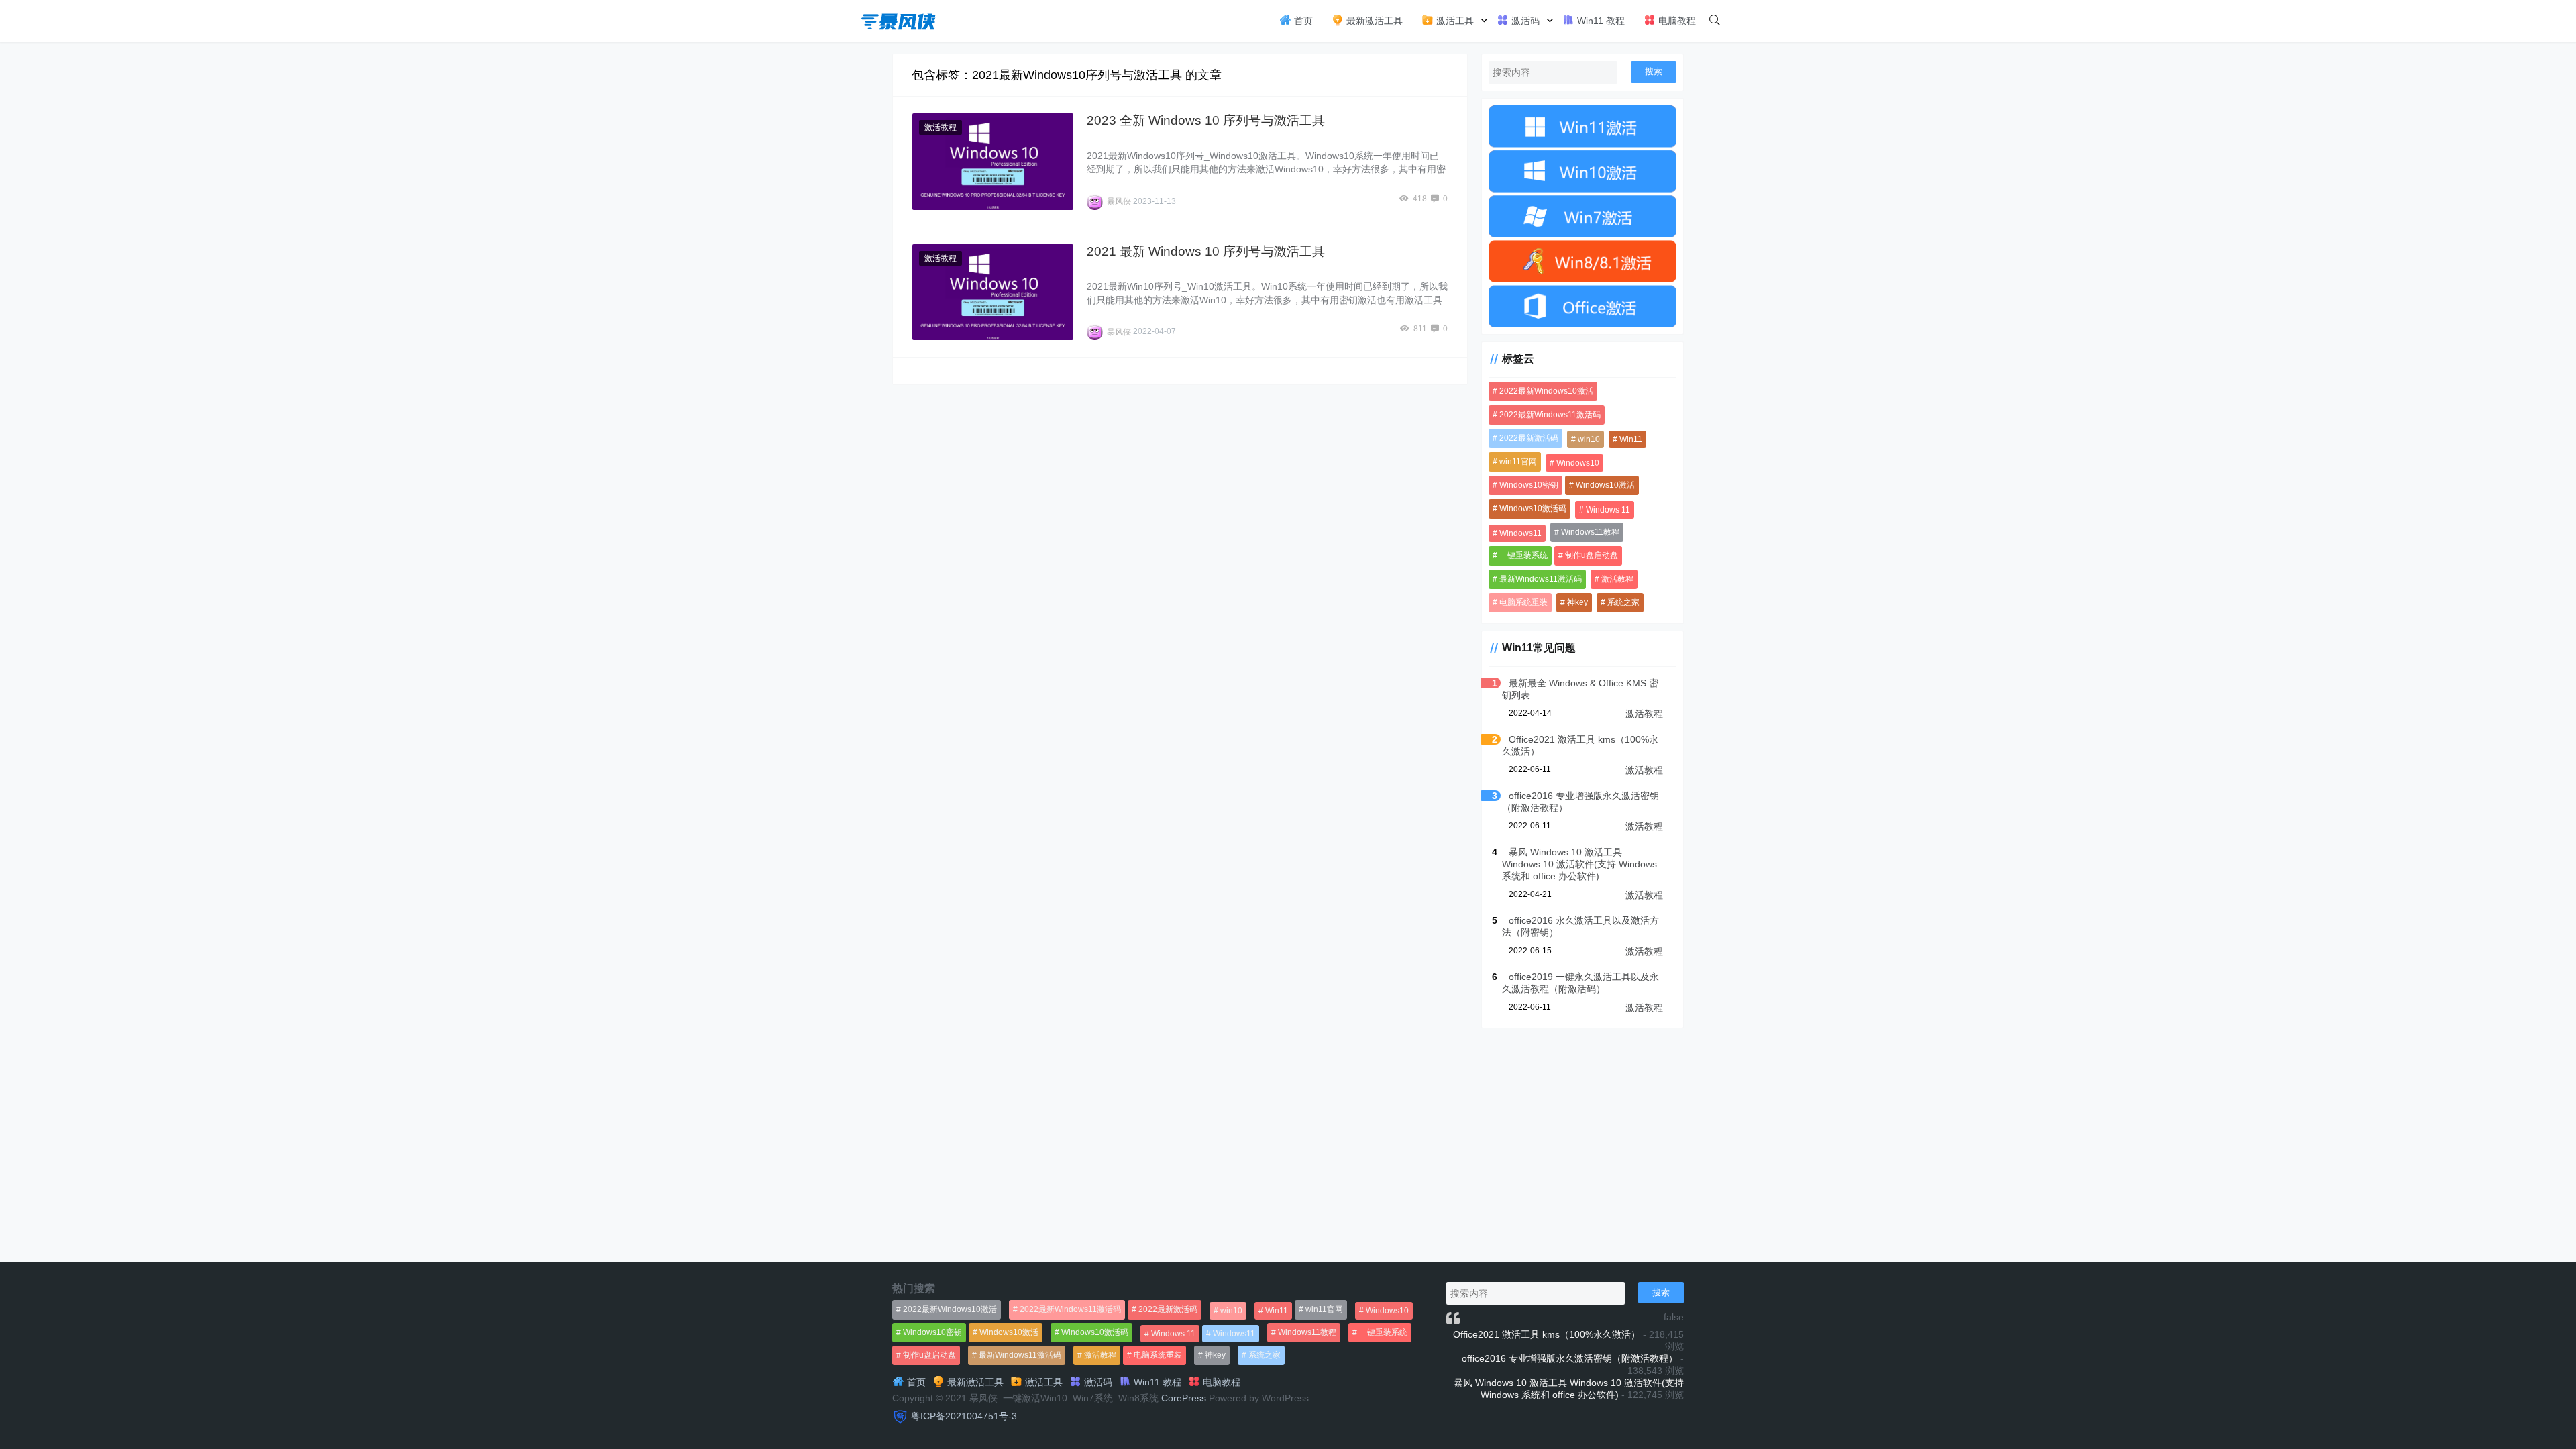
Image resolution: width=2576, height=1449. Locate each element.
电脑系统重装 (1523, 602)
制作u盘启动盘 (1592, 555)
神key (1577, 602)
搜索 (1654, 71)
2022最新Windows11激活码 (1550, 415)
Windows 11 (1608, 510)
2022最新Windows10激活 (1546, 391)
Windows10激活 (1605, 485)
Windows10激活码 (1533, 508)
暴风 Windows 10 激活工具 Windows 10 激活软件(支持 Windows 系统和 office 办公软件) (1579, 864)
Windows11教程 (1590, 532)
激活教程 (941, 127)
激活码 (1524, 21)
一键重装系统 (1523, 555)
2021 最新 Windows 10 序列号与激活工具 (1206, 251)
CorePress (1184, 1398)
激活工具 (1454, 21)
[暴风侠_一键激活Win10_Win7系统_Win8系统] (899, 20)
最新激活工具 (1373, 21)
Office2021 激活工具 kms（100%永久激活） (1547, 1334)
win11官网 (1518, 462)
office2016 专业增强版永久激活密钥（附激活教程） (1570, 1358)
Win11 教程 (1600, 21)
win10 (1589, 439)
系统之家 (1623, 602)
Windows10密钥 (1529, 485)
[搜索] (1715, 21)
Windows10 (1578, 463)
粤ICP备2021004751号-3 (964, 1416)
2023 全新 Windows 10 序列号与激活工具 (1206, 120)
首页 (1302, 21)
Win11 (1631, 439)
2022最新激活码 (1529, 438)
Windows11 (1520, 533)
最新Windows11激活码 (1541, 579)
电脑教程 (1676, 21)
